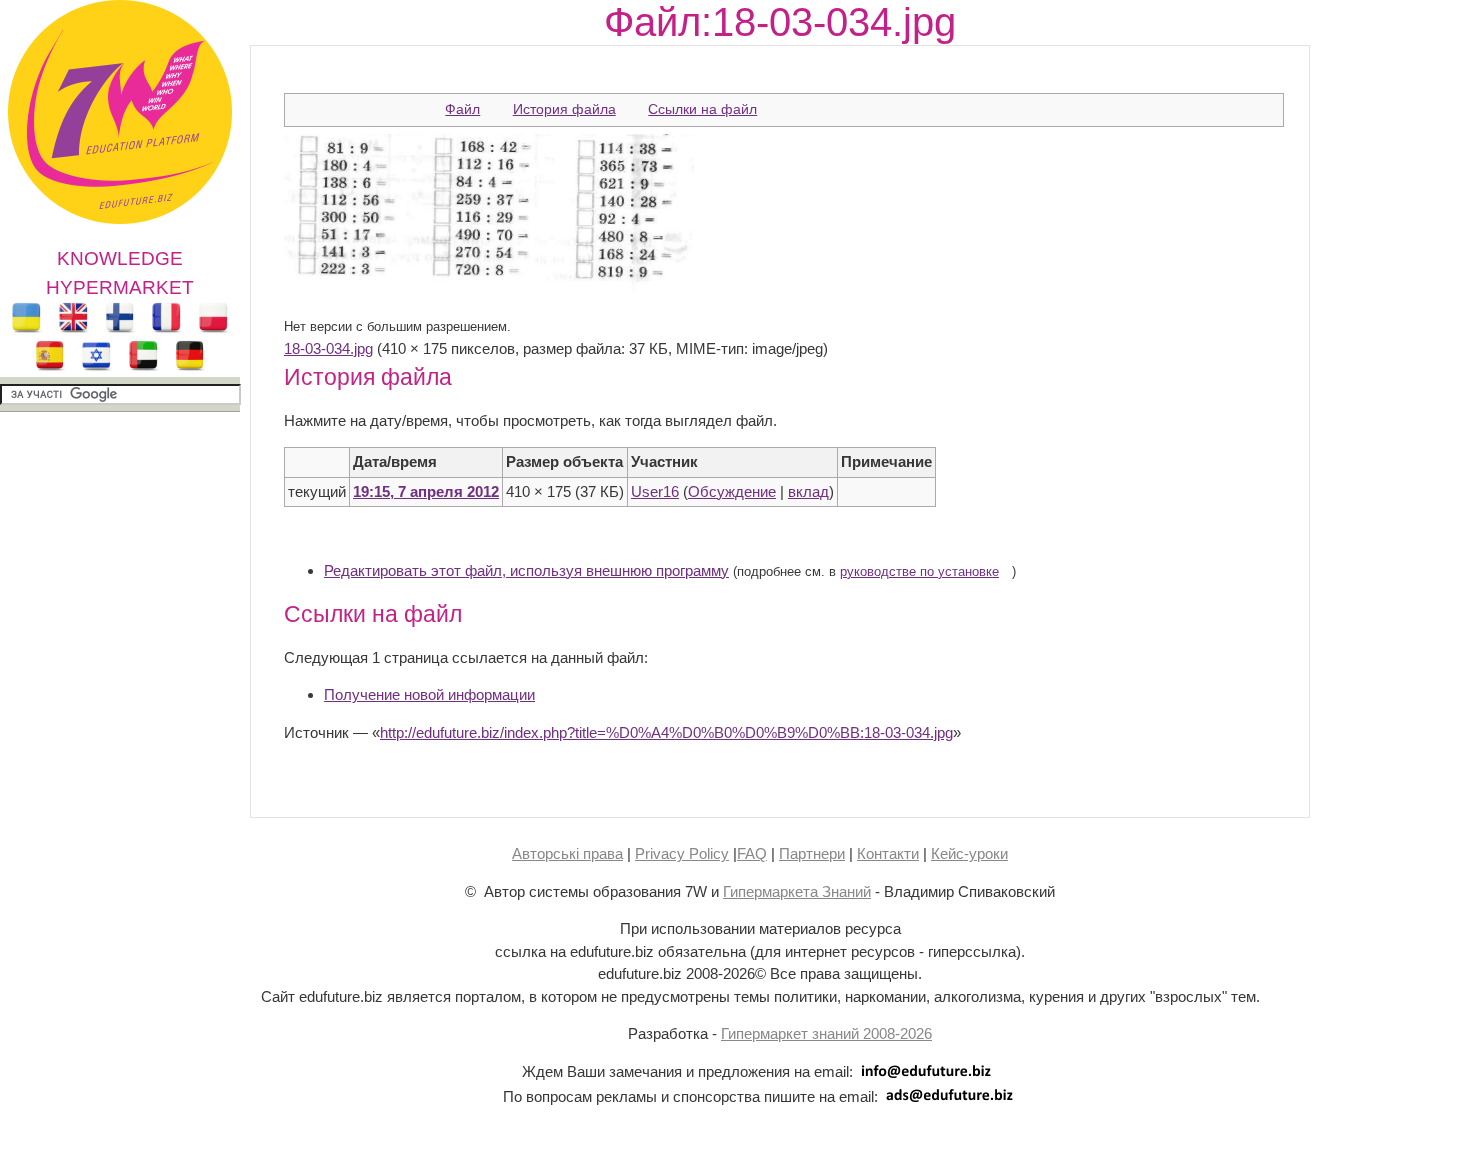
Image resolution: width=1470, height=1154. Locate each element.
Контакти (888, 853)
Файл (462, 109)
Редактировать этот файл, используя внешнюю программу (526, 570)
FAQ (752, 853)
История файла (564, 109)
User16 (655, 491)
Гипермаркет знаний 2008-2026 (826, 1033)
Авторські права (567, 853)
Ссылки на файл (702, 109)
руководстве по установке (919, 572)
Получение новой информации (429, 694)
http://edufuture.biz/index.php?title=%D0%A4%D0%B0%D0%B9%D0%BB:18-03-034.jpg (666, 732)
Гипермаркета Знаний (797, 891)
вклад (808, 491)
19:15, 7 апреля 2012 (426, 491)
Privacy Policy (682, 853)
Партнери (812, 853)
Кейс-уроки (969, 853)
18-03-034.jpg (328, 348)
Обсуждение (732, 491)
